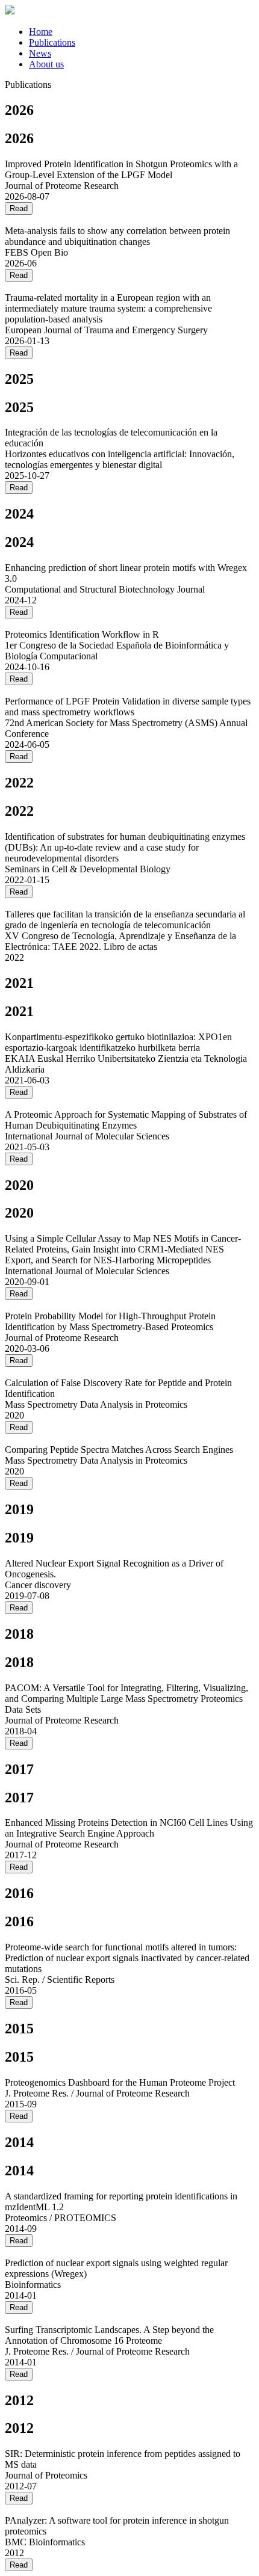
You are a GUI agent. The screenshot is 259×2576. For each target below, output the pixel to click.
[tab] (142, 32)
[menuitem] (41, 32)
